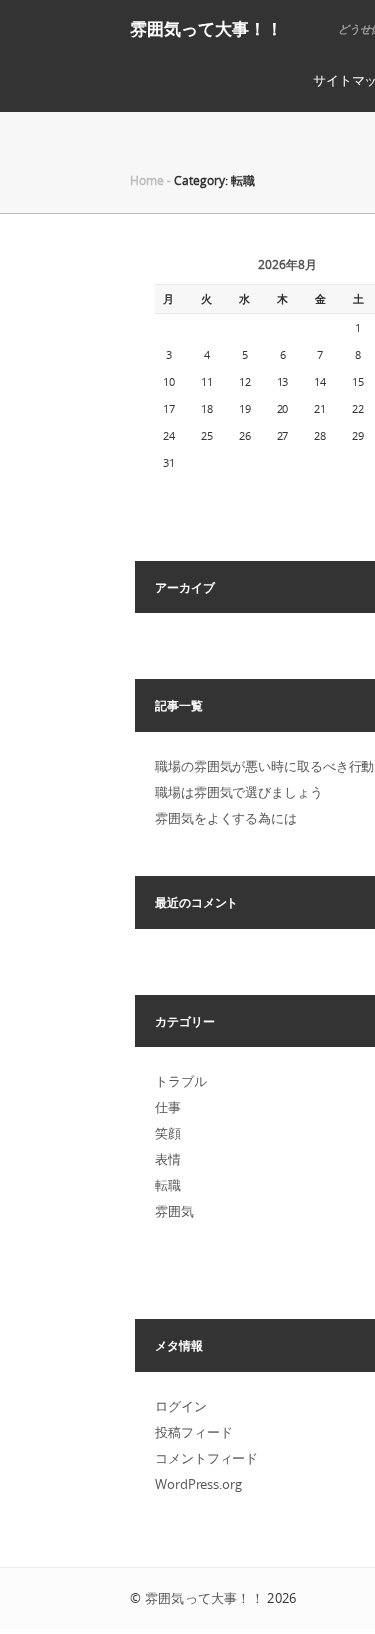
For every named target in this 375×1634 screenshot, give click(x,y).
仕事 (168, 1107)
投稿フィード (193, 1432)
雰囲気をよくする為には (226, 818)
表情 (168, 1159)
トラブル (181, 1081)
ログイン (181, 1406)
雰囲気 (174, 1211)
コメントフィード (206, 1458)
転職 (168, 1185)
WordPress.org (198, 1484)
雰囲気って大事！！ (206, 28)
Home (147, 180)
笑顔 (168, 1133)
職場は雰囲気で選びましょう (239, 792)
